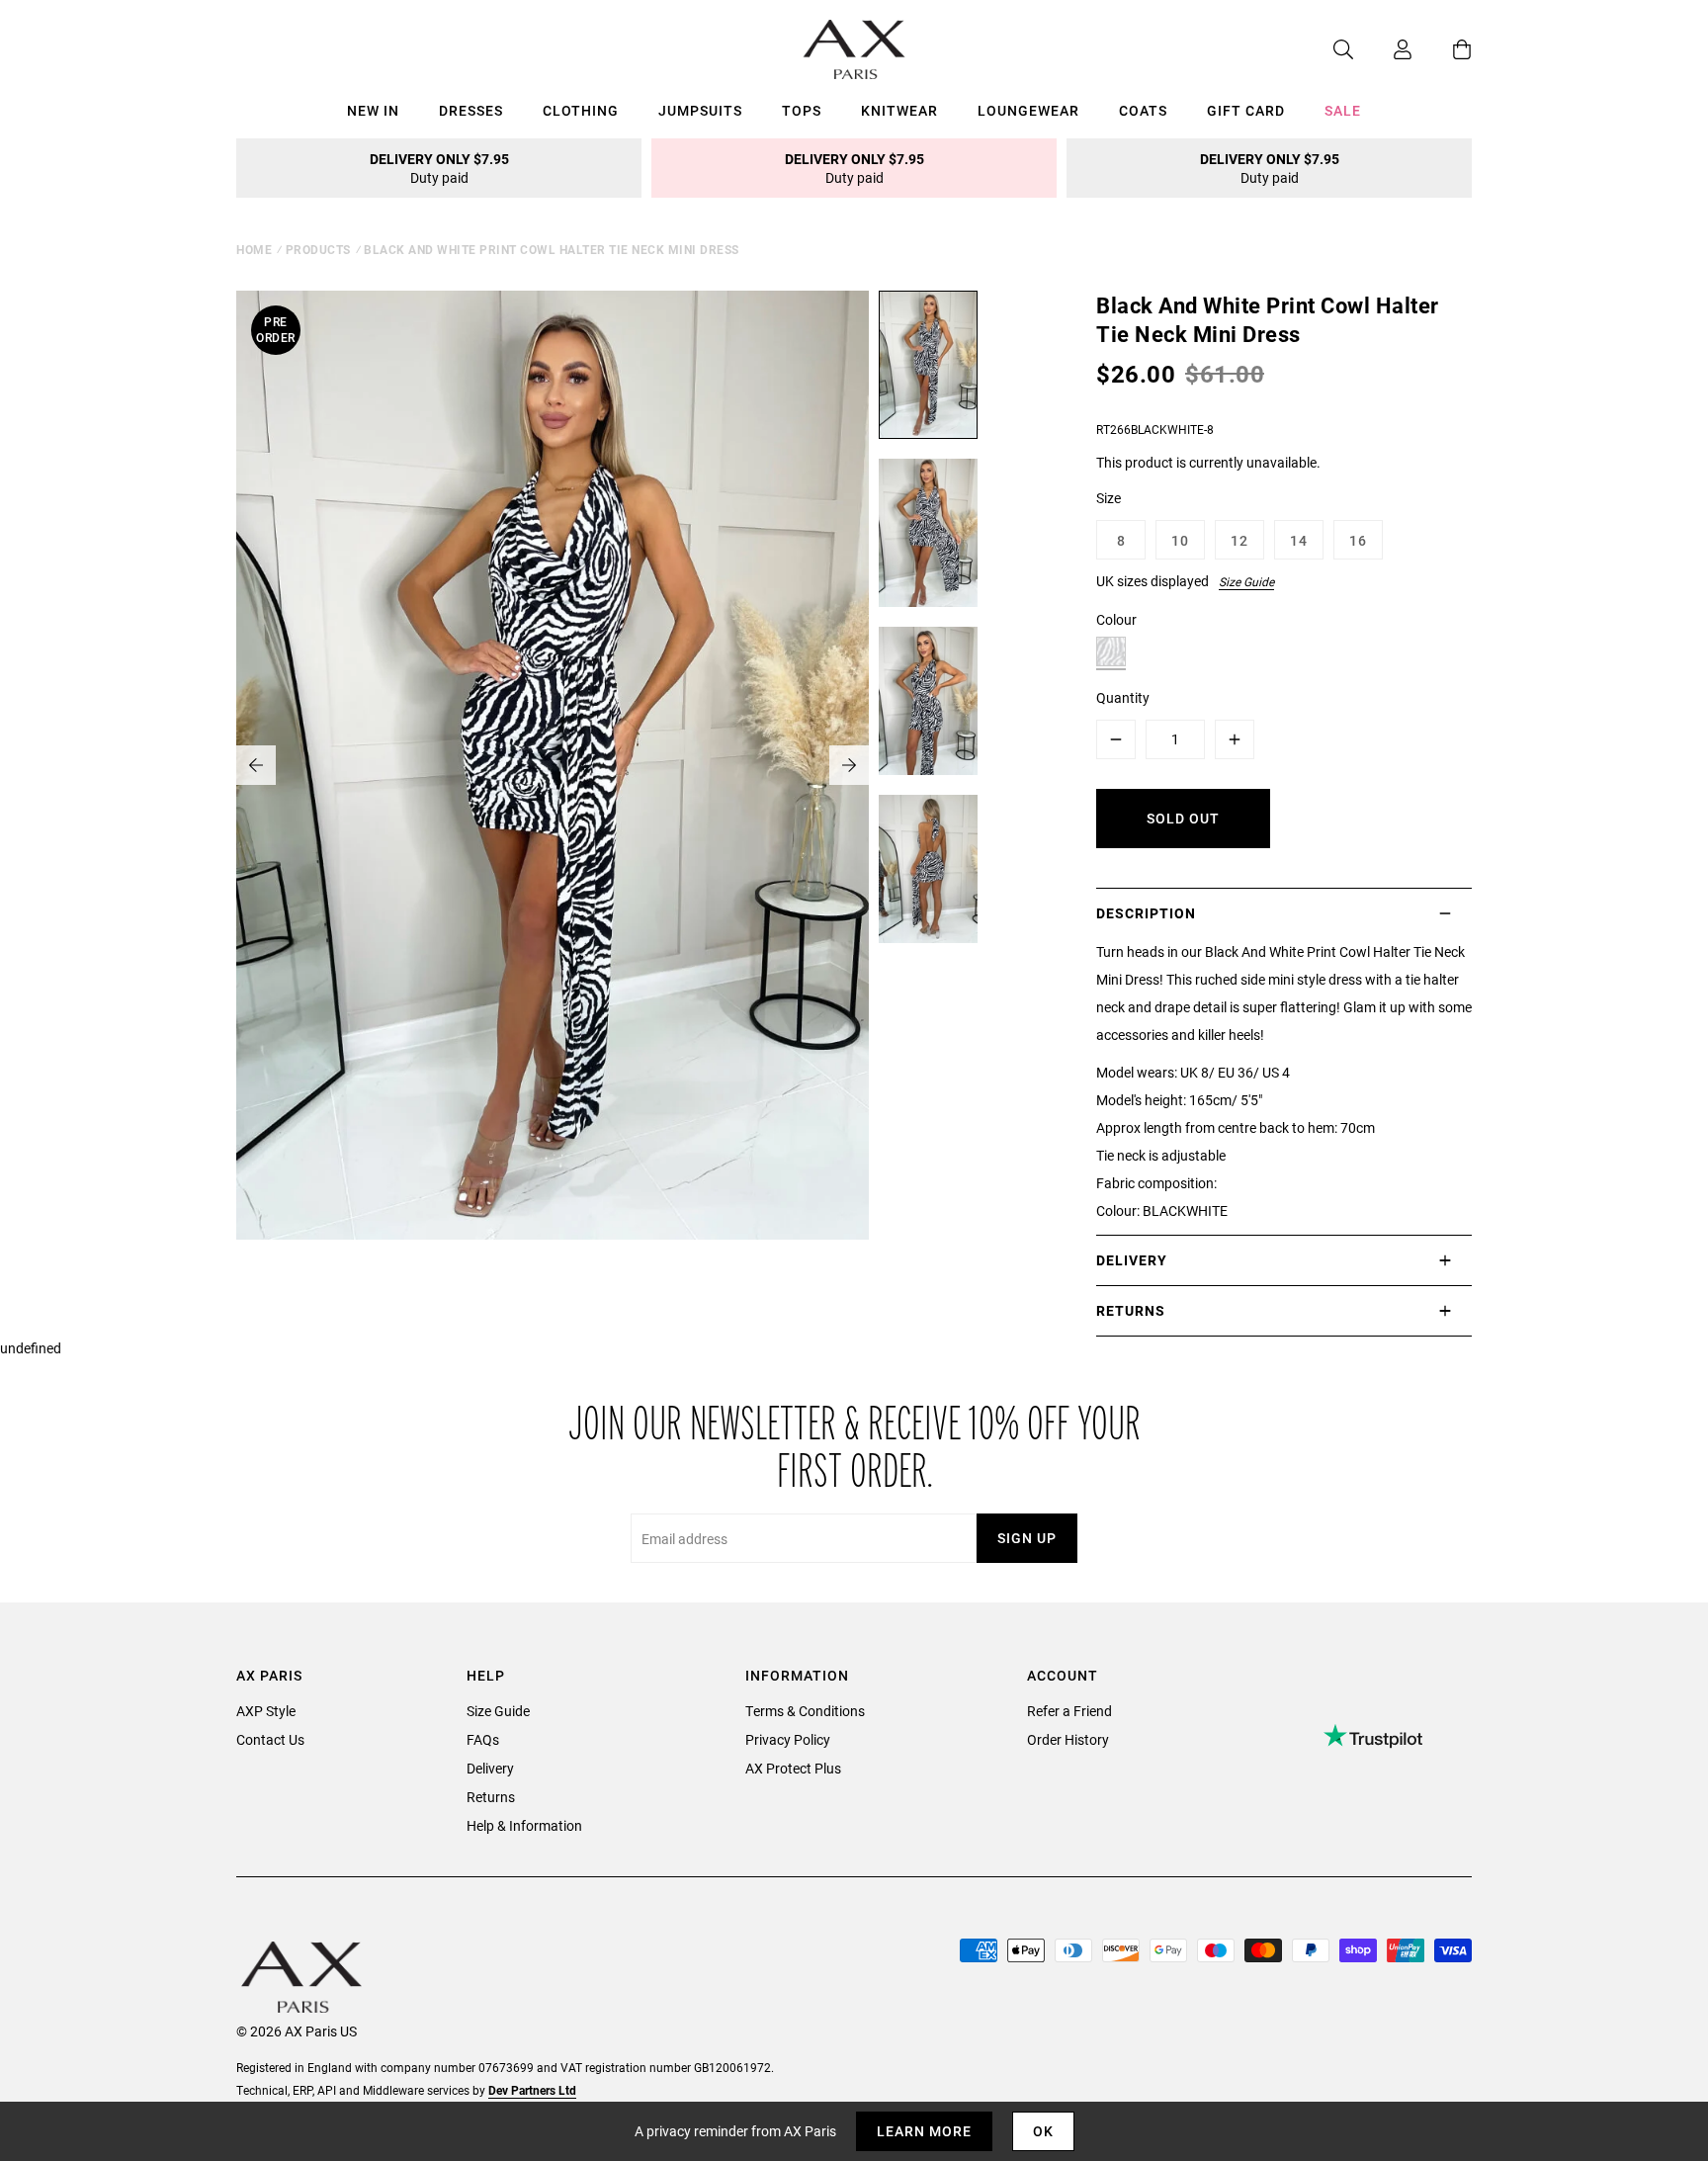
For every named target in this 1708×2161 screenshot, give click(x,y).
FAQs (483, 1739)
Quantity (1123, 697)
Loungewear (1028, 110)
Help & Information (524, 1825)
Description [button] (1146, 913)
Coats (1143, 110)
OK (1043, 2131)
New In (373, 110)
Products (318, 249)
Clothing (581, 110)
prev (256, 765)
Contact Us (270, 1739)
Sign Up (1027, 1538)
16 (1358, 540)
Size (1109, 498)
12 (1239, 540)
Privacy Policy (788, 1739)
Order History (1068, 1739)
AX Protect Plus (793, 1768)
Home (254, 249)
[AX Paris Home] (854, 49)
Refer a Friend (1069, 1711)
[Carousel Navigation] (553, 765)
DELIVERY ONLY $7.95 (439, 168)
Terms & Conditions (805, 1711)
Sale (1343, 110)
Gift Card (1246, 110)
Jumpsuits (700, 110)
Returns (491, 1797)
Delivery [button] (1132, 1260)
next (849, 765)
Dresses (471, 110)
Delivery (490, 1768)
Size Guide (1246, 581)
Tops (802, 110)
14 (1299, 540)
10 (1180, 540)
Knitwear (899, 110)
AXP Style (266, 1711)
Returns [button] (1131, 1310)
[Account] (1383, 49)
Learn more (924, 2131)
